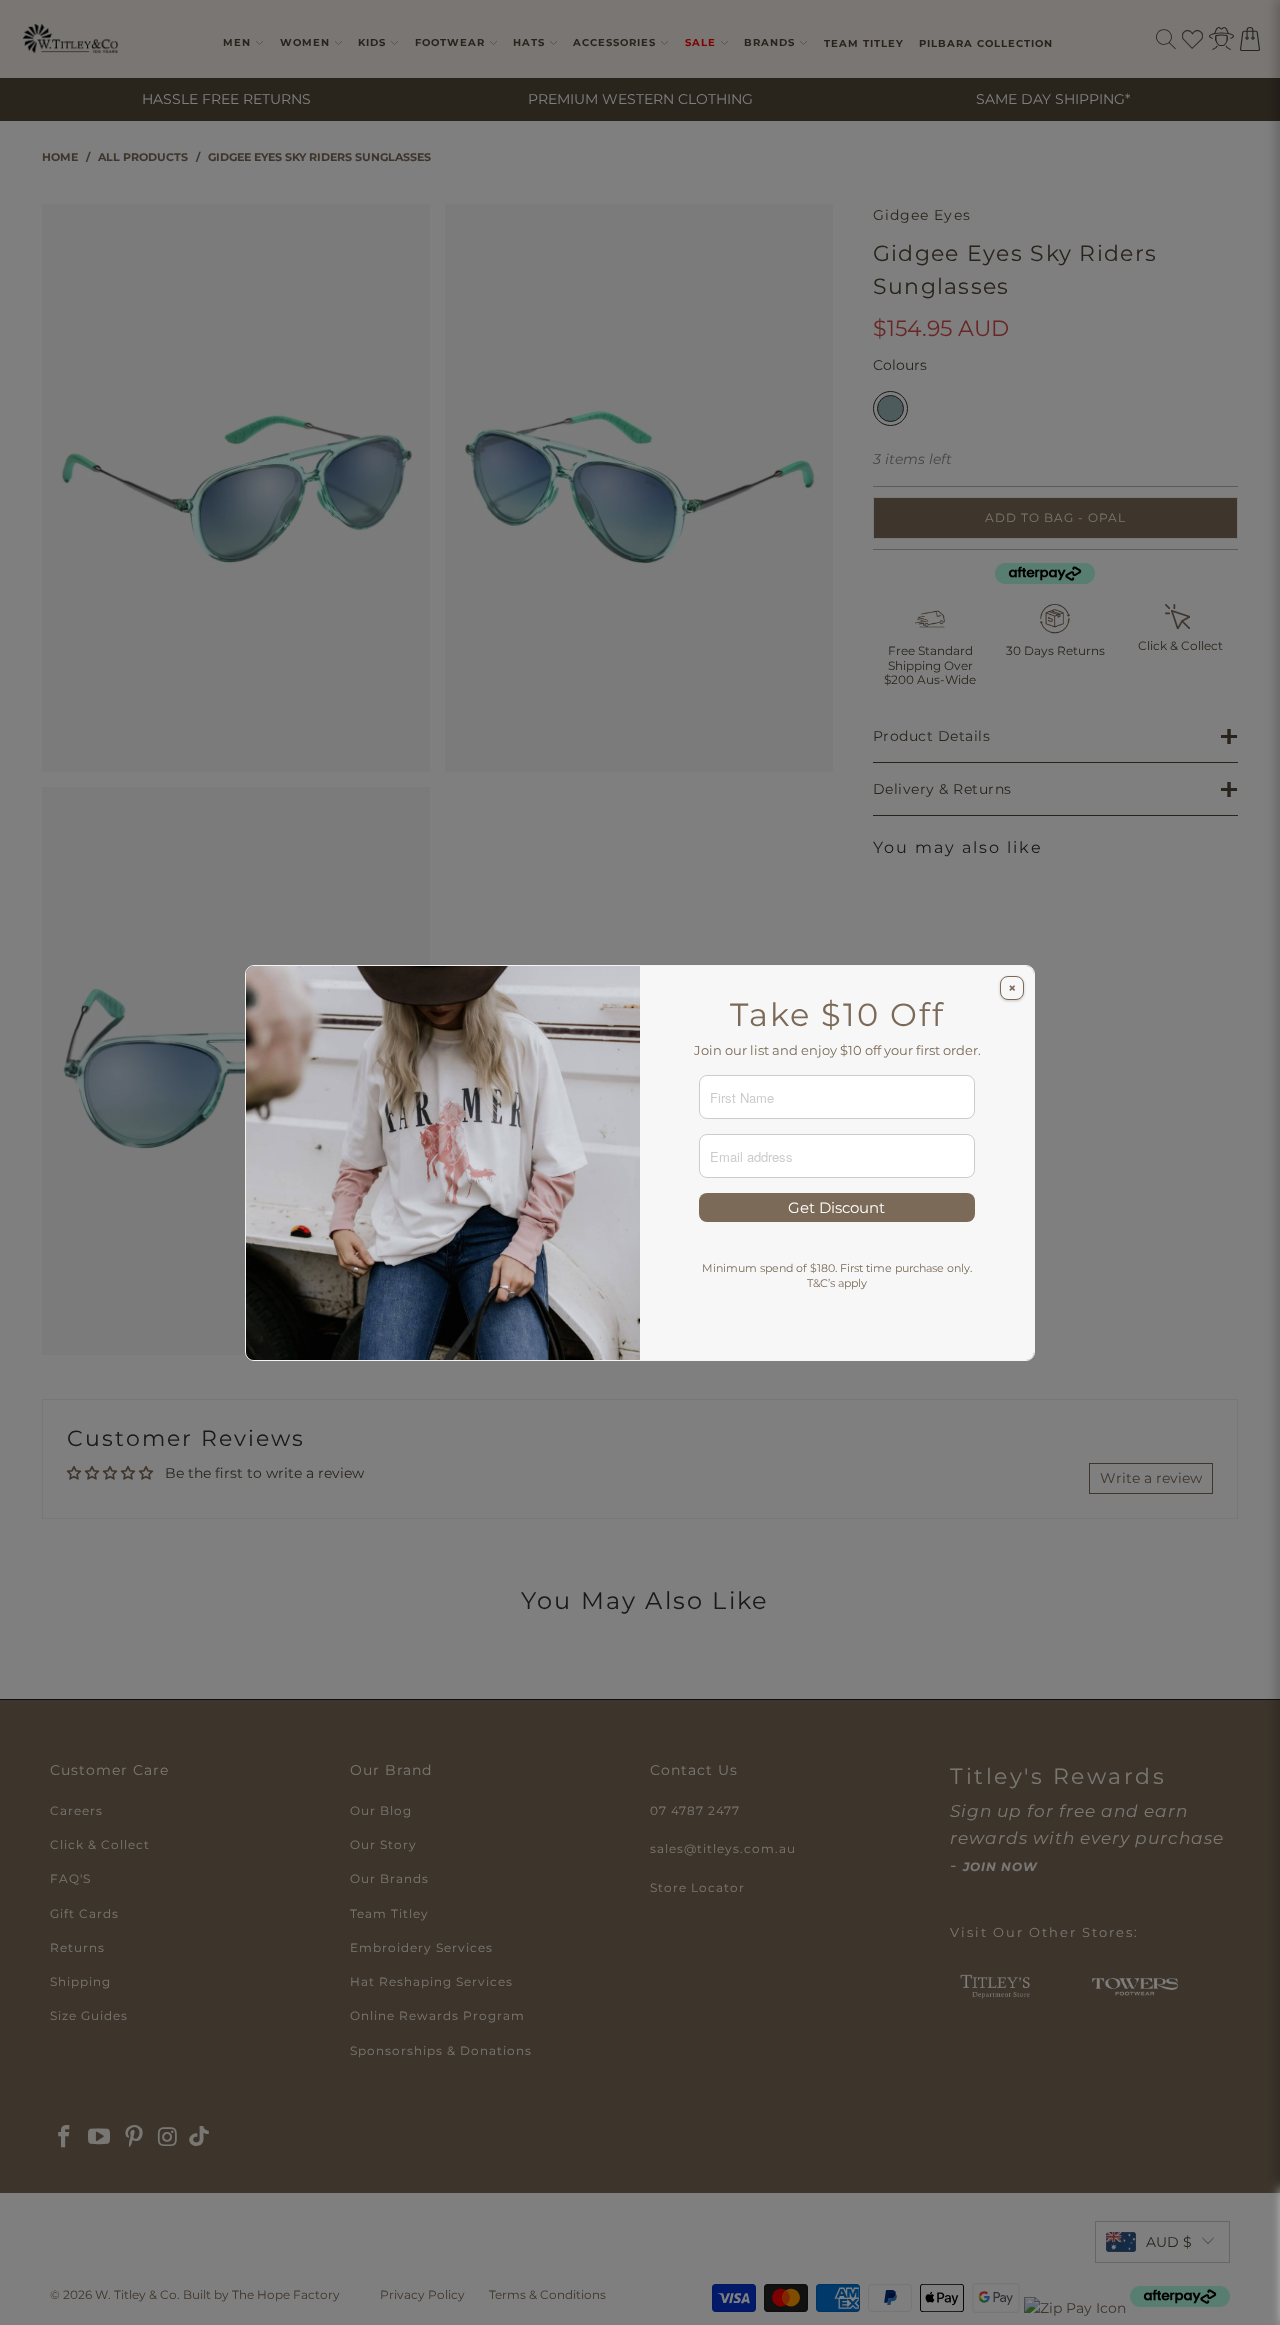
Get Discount (836, 1207)
